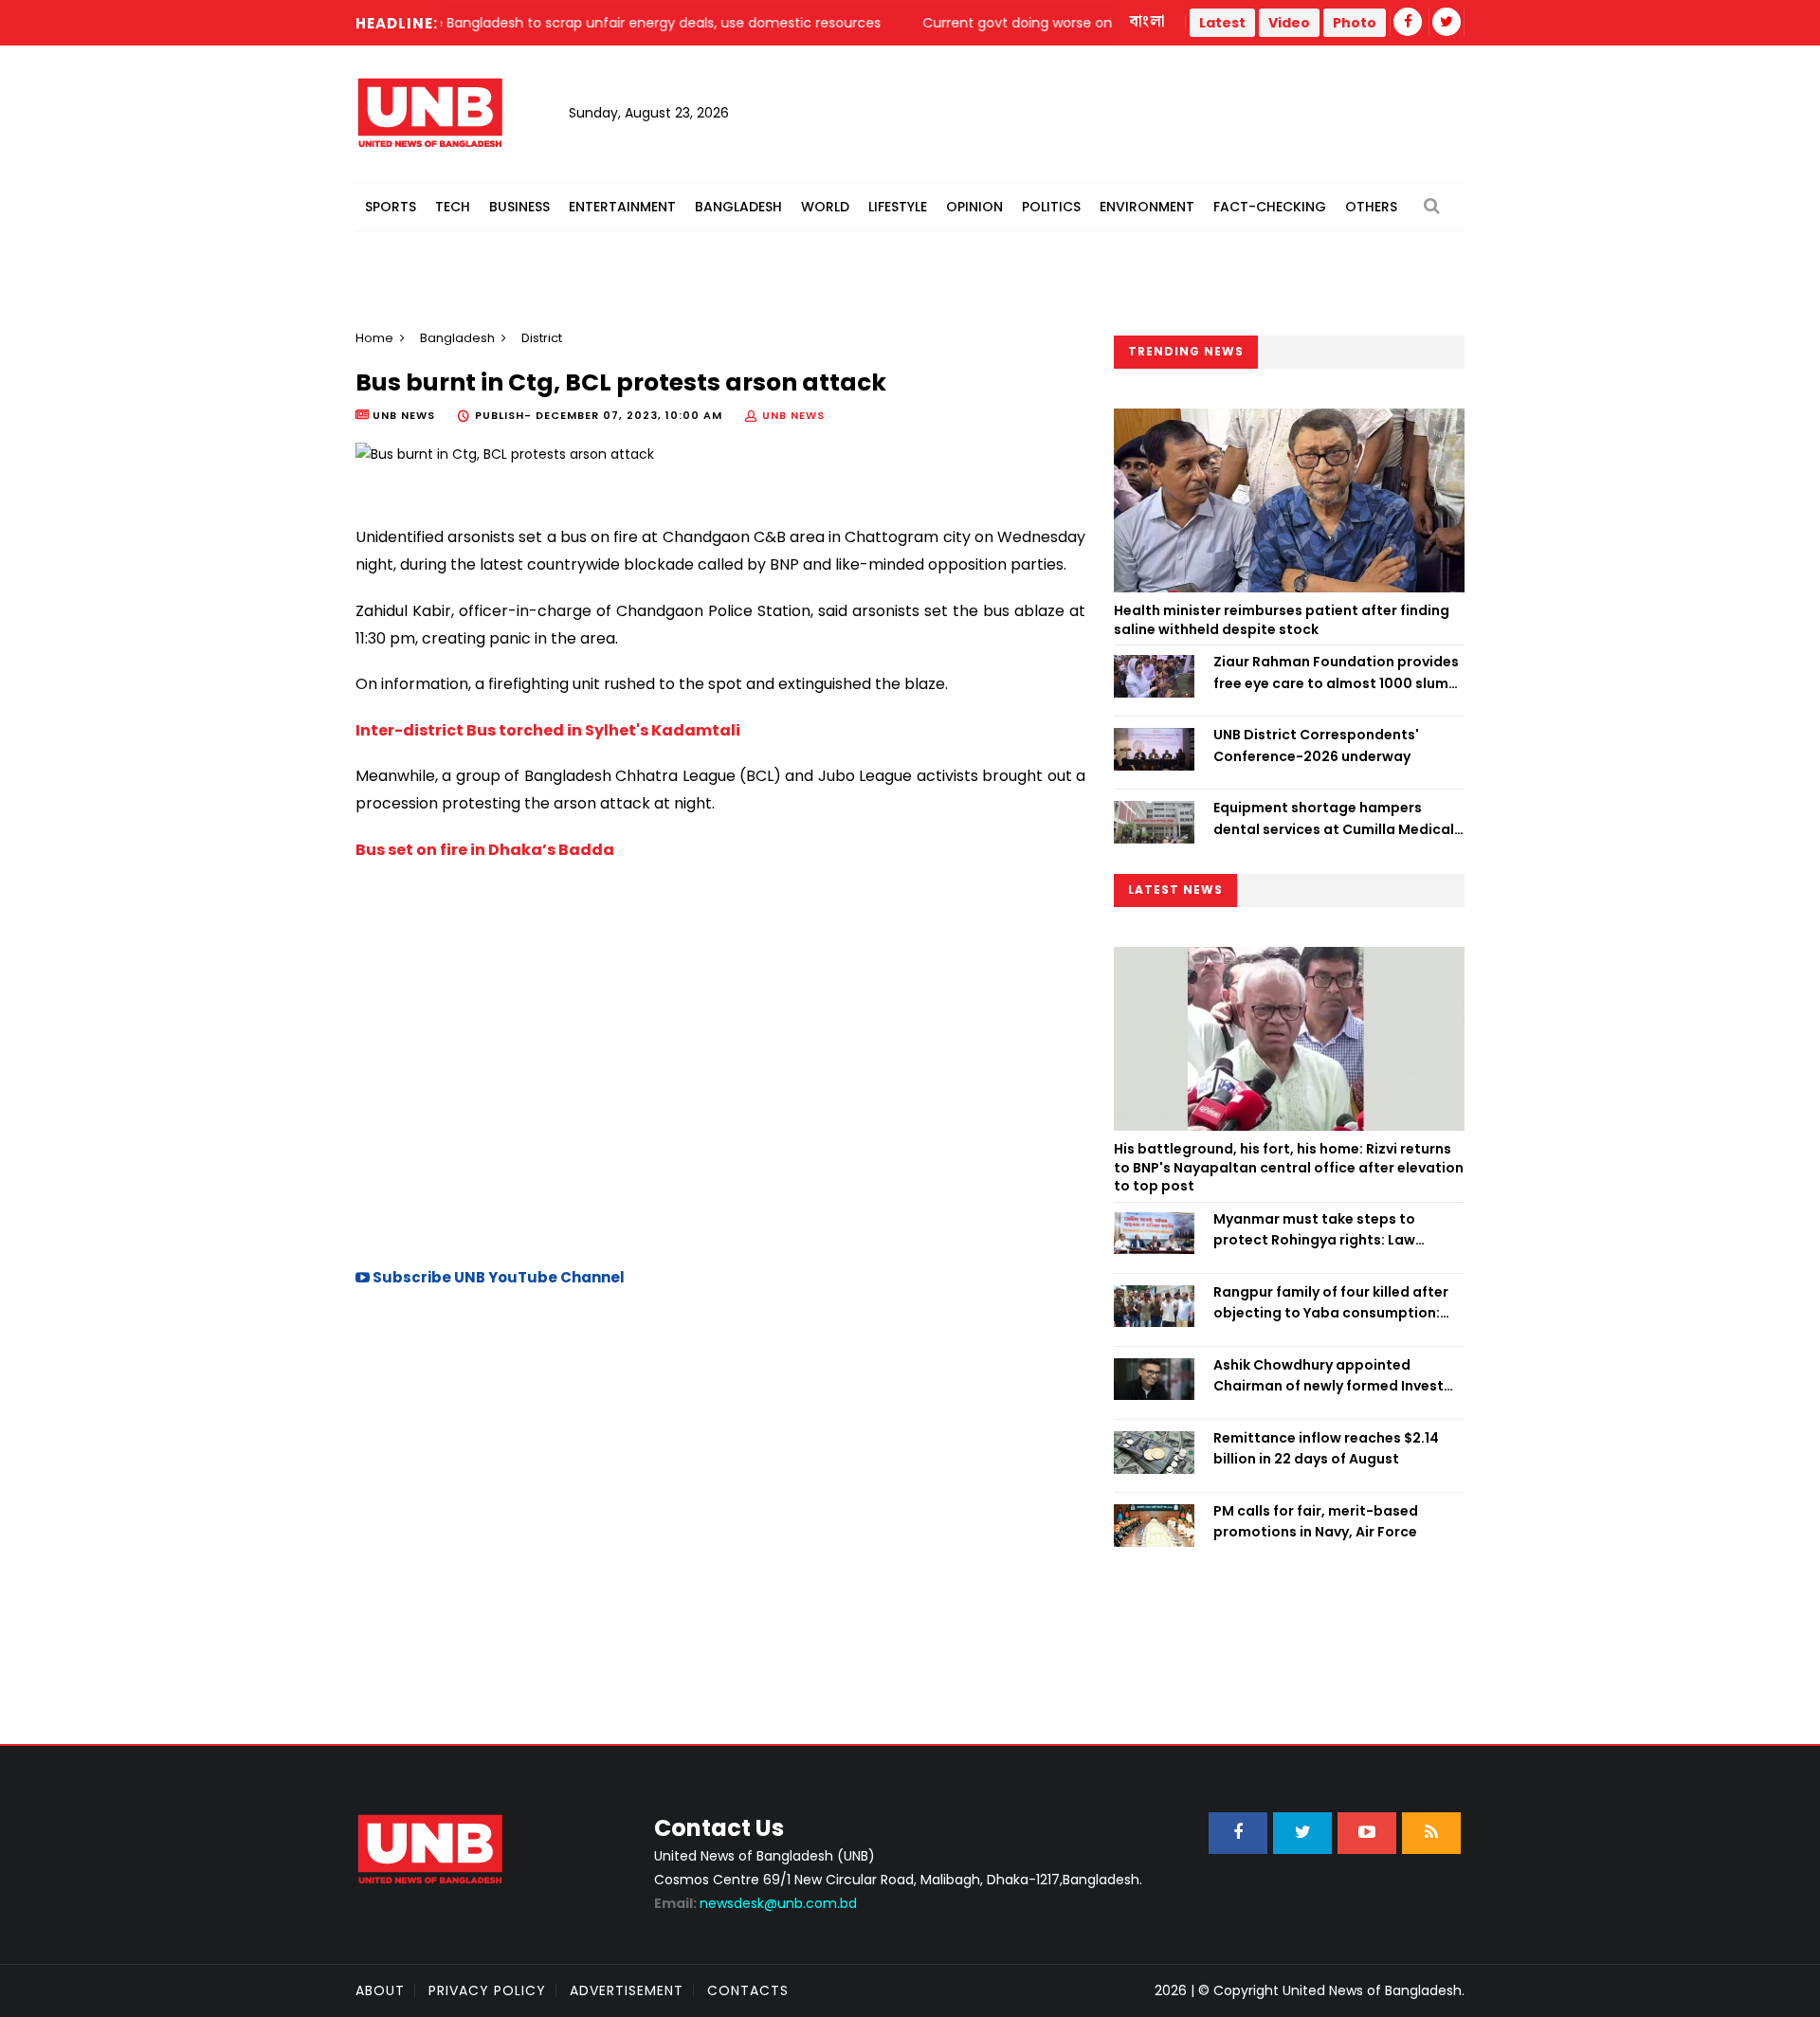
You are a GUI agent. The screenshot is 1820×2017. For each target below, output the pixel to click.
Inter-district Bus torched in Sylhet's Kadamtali (548, 730)
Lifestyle (898, 207)
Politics (1051, 207)
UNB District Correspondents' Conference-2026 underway (1316, 745)
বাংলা (1148, 22)
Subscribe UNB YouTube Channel (497, 1277)
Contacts (748, 1990)
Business (519, 207)
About (380, 1990)
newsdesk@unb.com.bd (755, 1903)
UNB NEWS (793, 415)
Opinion (974, 207)
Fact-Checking (1270, 207)
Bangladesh (738, 207)
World (825, 207)
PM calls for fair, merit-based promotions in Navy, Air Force (1316, 1521)
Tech (453, 207)
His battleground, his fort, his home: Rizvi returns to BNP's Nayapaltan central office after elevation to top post (1289, 1167)
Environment (1147, 207)
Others (1371, 207)
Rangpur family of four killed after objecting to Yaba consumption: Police (1331, 1303)
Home (374, 338)
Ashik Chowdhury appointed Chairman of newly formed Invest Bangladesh (1329, 1376)
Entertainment (622, 207)
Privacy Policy (487, 1990)
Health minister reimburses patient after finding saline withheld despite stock (1282, 620)
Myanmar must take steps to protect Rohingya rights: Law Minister (1314, 1230)
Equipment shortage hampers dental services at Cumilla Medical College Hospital (1334, 819)
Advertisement (627, 1990)
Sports (391, 207)
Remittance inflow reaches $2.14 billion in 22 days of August (1326, 1448)
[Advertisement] (720, 1084)
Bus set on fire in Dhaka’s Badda (485, 850)
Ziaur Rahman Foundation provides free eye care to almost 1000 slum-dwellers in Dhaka (1336, 673)
